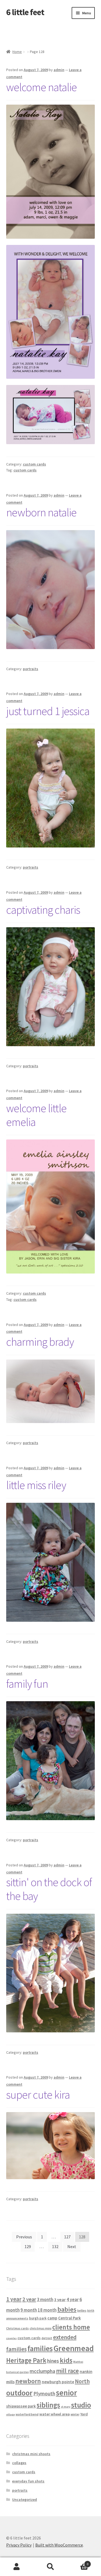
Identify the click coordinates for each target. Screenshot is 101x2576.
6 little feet (25, 12)
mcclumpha (42, 2371)
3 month (45, 2299)
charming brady (40, 1342)
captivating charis (43, 910)
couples (11, 2338)
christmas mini (41, 2328)
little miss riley (36, 1485)
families (40, 2348)
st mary (66, 2407)
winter (75, 2414)
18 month (47, 2310)
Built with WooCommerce (59, 2545)
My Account (17, 2567)
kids (66, 2360)
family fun (27, 1684)
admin (59, 70)
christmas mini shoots (31, 2454)
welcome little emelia (36, 1115)
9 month (29, 2310)
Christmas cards (18, 2328)
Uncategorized (25, 2499)
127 (67, 2237)
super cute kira (38, 2095)
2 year (29, 2299)
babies (67, 2309)
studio (81, 2405)
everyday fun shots (28, 2481)
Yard (84, 2414)
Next (72, 2246)
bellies (82, 2311)
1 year (14, 2299)
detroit (47, 2338)
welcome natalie (41, 87)
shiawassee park (21, 2406)
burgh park (38, 2318)
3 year (60, 2299)
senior (67, 2393)
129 (28, 2246)
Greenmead (74, 2348)
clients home (71, 2327)
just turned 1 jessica (48, 711)
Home (17, 52)
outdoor (19, 2393)
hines (53, 2361)
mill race (67, 2371)
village (11, 2414)
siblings (48, 2405)
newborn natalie (41, 512)
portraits (31, 669)
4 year (73, 2299)
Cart (78, 2562)
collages (19, 2463)
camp (52, 2318)
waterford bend (27, 2414)
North (82, 2381)
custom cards (34, 464)
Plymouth (44, 2394)
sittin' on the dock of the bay (49, 1889)
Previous (24, 2237)
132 (55, 2246)
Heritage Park (26, 2360)
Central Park (69, 2318)
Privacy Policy (19, 2545)
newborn (28, 2381)
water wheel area (55, 2414)
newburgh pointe (58, 2382)
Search (50, 2567)
